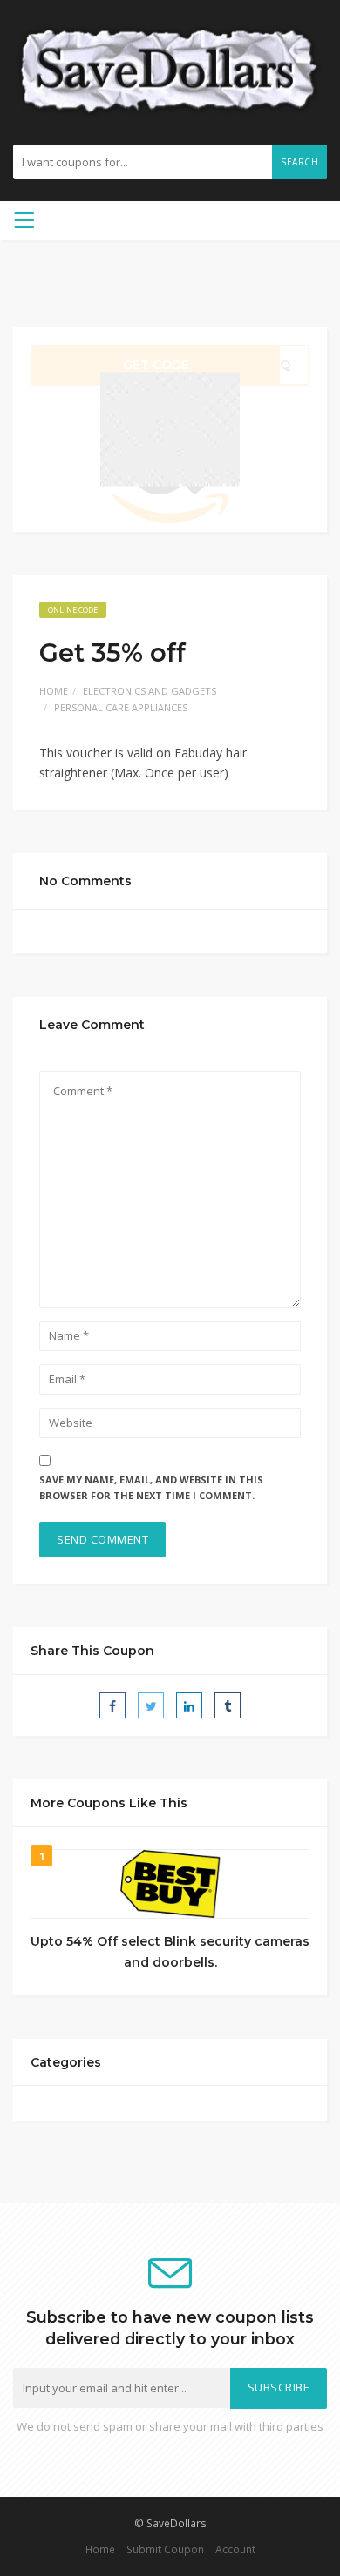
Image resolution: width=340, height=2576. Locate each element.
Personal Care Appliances (121, 707)
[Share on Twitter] (151, 1705)
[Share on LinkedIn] (189, 1705)
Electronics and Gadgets (150, 691)
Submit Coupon (165, 2549)
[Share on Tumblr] (228, 1705)
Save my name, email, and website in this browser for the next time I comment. (151, 1488)
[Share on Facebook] (112, 1705)
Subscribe (279, 2388)
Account (235, 2549)
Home (54, 691)
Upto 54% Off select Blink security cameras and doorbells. (170, 1952)
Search (299, 162)
